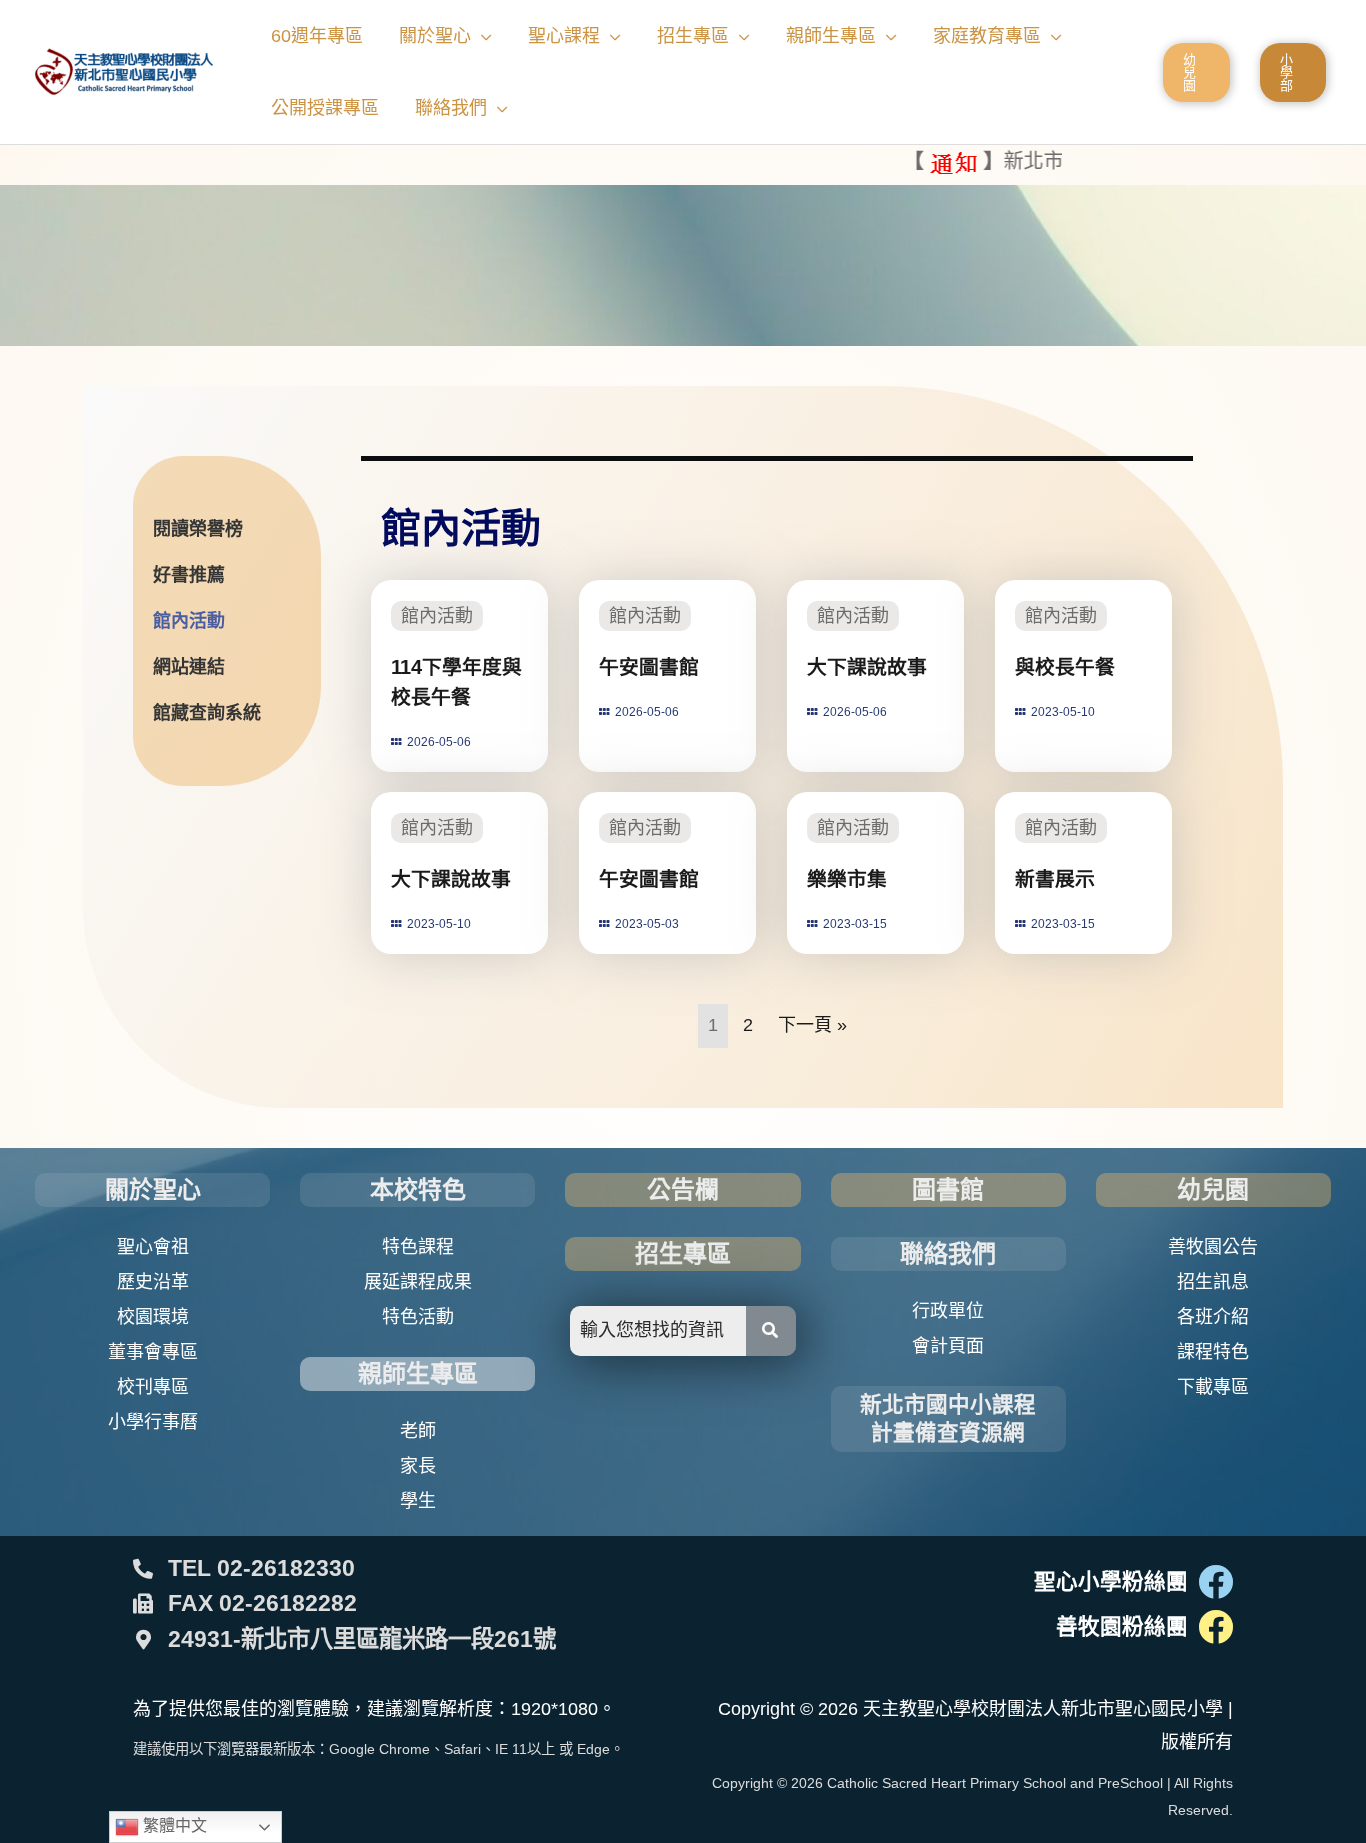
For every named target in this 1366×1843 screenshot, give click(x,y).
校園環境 (153, 1317)
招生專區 (683, 1253)
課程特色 (1213, 1352)
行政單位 (948, 1311)
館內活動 (189, 621)
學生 (418, 1501)
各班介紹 (1213, 1317)
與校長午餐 (1065, 667)
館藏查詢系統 (207, 713)
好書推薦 (189, 575)
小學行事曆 (153, 1422)
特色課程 (418, 1247)
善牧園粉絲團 (1122, 1626)
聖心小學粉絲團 (1111, 1581)
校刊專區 (153, 1387)
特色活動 (418, 1317)
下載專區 (1213, 1387)
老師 (418, 1431)
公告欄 (683, 1189)
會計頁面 (948, 1346)
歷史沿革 (153, 1282)
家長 (418, 1466)
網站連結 (189, 667)
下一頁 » (812, 1025)
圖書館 (948, 1189)
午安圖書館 (649, 667)
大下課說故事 (867, 667)
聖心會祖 (153, 1247)
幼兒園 (1213, 1189)
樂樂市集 (847, 879)
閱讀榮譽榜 (198, 529)
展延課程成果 (418, 1282)
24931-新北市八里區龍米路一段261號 (362, 1639)
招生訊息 (1213, 1282)
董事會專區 (153, 1352)
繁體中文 (173, 1825)
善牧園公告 (1213, 1247)
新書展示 (1055, 879)
